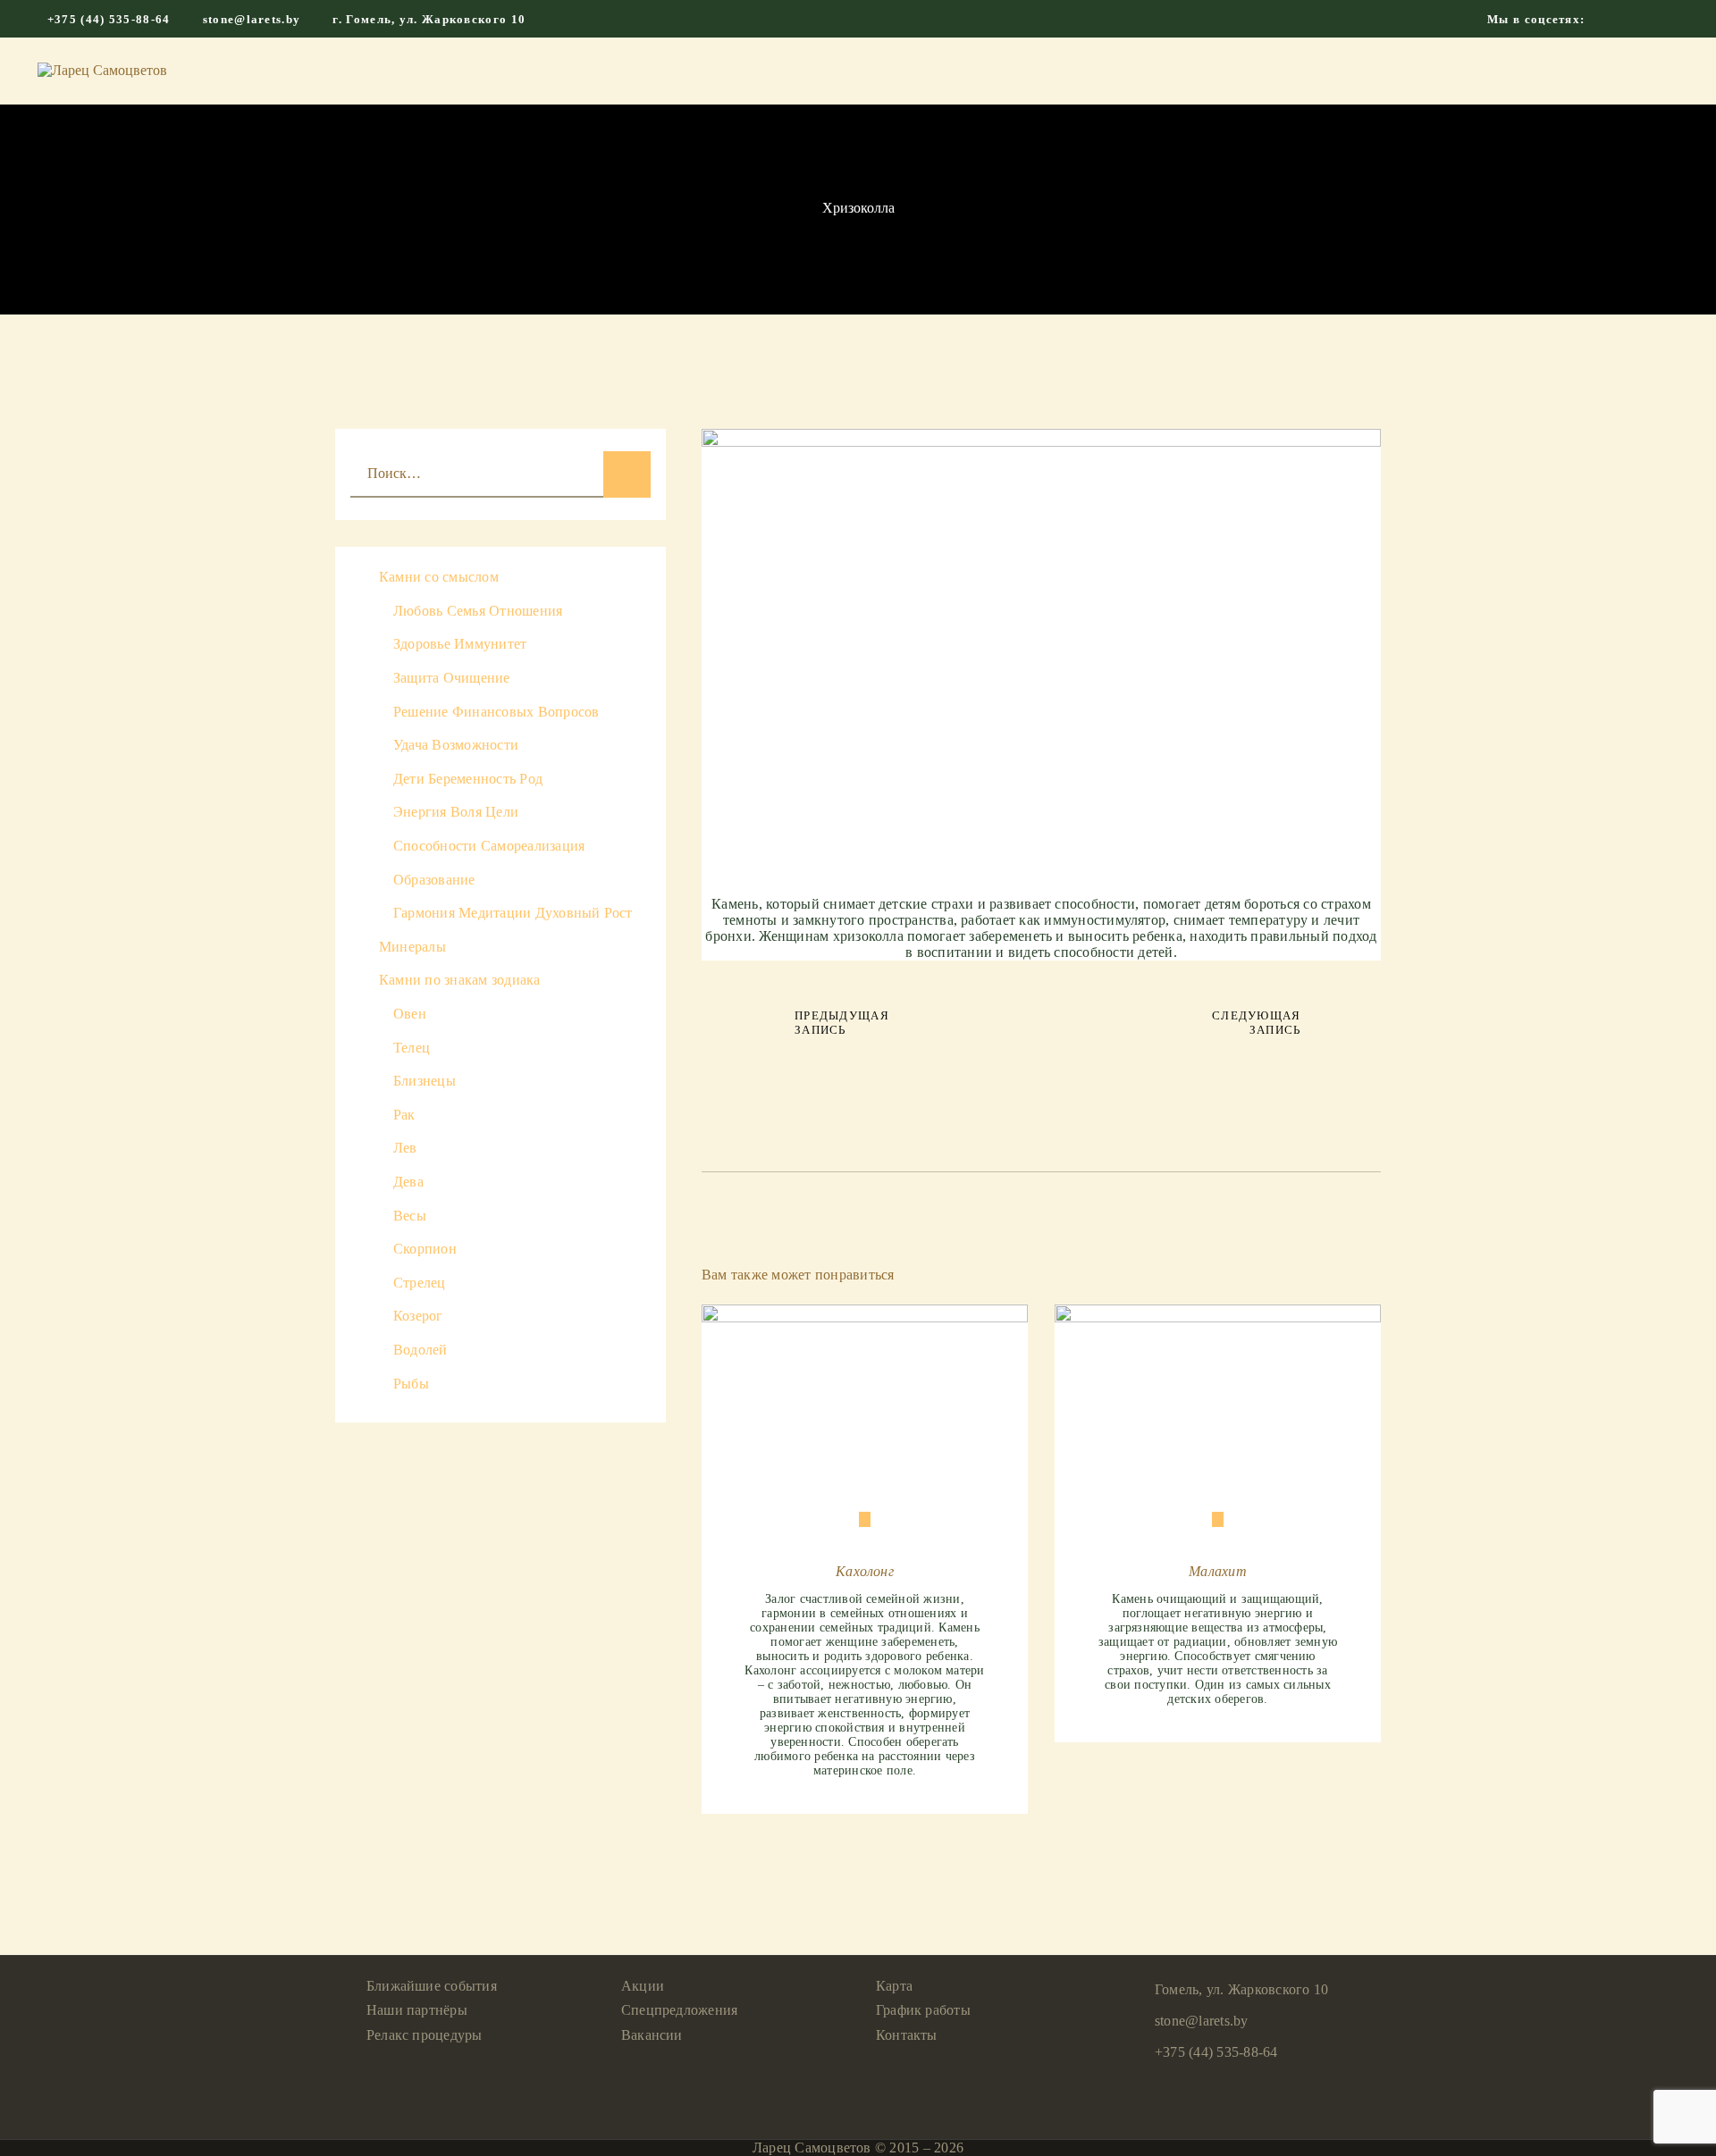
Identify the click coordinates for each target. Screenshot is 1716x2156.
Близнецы (425, 1081)
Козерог (418, 1316)
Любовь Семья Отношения (478, 611)
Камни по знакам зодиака (460, 980)
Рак (404, 1115)
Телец (412, 1048)
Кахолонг (865, 1571)
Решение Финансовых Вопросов (496, 712)
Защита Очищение (452, 678)
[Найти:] (500, 473)
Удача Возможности (456, 745)
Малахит (1218, 1571)
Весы (410, 1216)
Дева (408, 1182)
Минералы (412, 947)
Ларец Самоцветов (812, 2148)
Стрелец (420, 1283)
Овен (410, 1014)
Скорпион (425, 1249)
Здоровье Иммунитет (460, 644)
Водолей (421, 1350)
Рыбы (411, 1384)
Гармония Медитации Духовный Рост (513, 913)
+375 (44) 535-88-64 (1216, 2052)
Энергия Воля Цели (456, 812)
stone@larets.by (1202, 2021)
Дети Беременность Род (468, 779)
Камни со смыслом (439, 577)
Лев (405, 1148)
